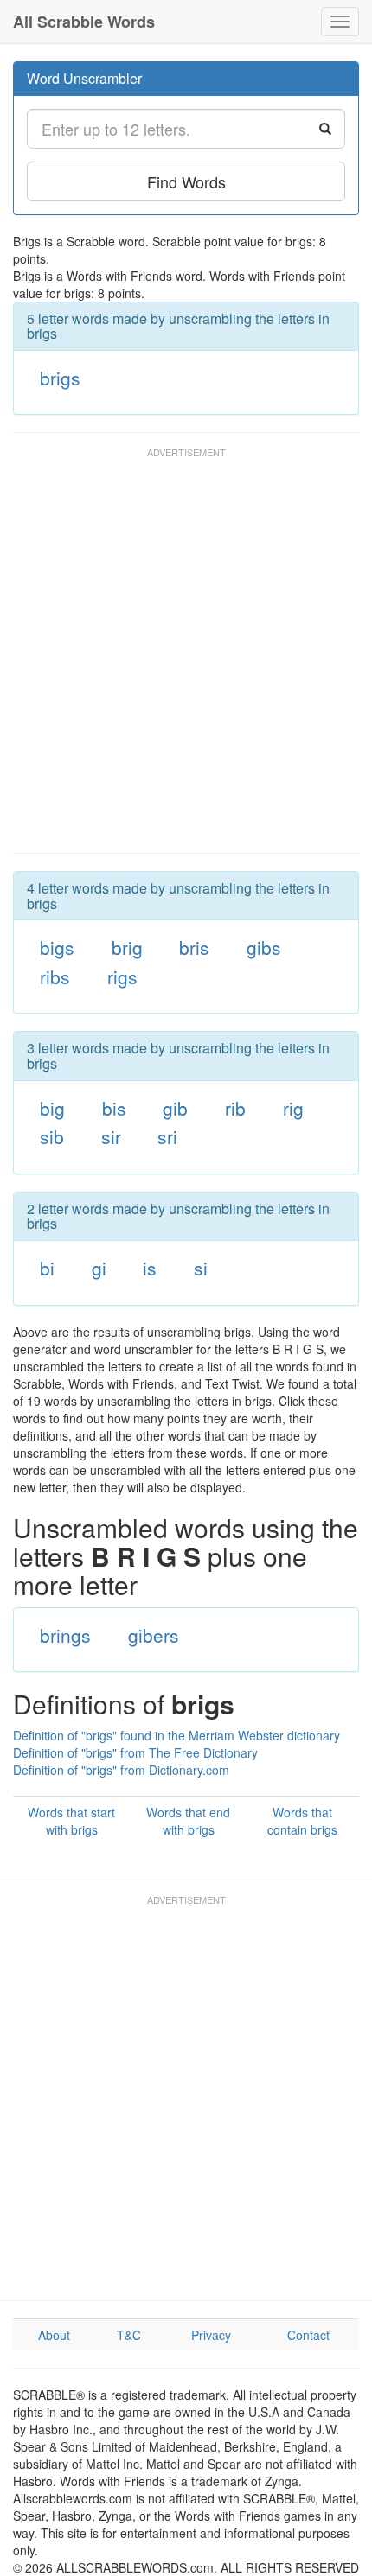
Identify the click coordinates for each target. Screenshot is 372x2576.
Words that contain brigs (302, 1821)
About (54, 2335)
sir (111, 1136)
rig (293, 1108)
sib (52, 1136)
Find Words (186, 181)
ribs (55, 976)
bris (194, 947)
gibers (154, 1635)
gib (175, 1108)
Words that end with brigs (188, 1821)
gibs (264, 947)
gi (99, 1268)
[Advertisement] (186, 658)
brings (65, 1635)
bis (114, 1108)
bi (47, 1268)
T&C (129, 2335)
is (150, 1268)
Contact (308, 2335)
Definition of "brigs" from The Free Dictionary (135, 1752)
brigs (60, 378)
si (201, 1268)
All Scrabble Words (84, 22)
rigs (122, 976)
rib (235, 1108)
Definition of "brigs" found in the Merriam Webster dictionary (176, 1735)
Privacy (211, 2335)
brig (127, 947)
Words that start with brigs (71, 1821)
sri (167, 1136)
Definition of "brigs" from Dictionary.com (121, 1770)
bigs (57, 947)
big (52, 1108)
